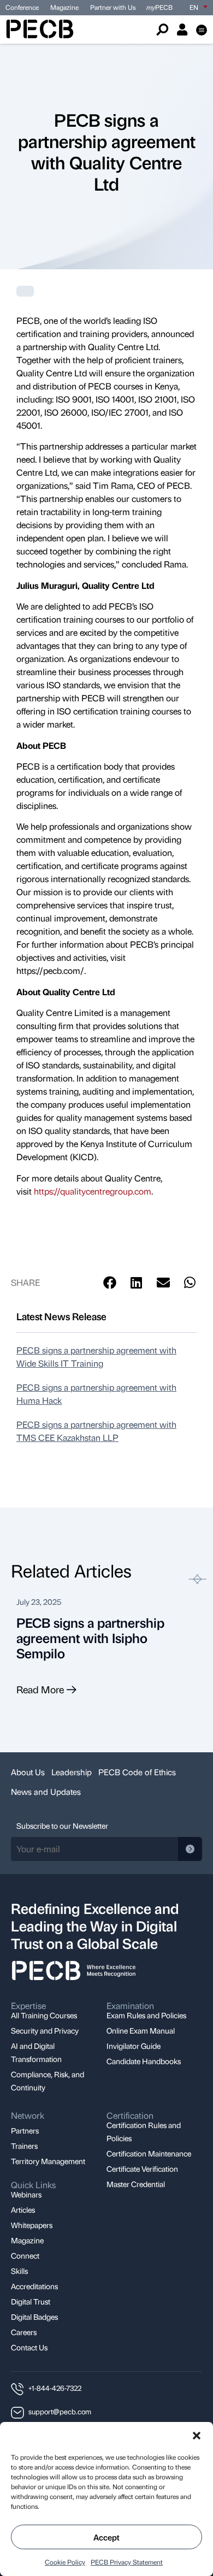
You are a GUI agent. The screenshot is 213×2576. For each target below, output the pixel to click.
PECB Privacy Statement (127, 2562)
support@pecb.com (60, 2411)
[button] (197, 2436)
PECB (159, 7)
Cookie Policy (65, 2562)
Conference (22, 7)
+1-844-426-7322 (55, 2388)
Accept (106, 2537)
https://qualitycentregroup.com (93, 1191)
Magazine (64, 7)
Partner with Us (113, 7)
